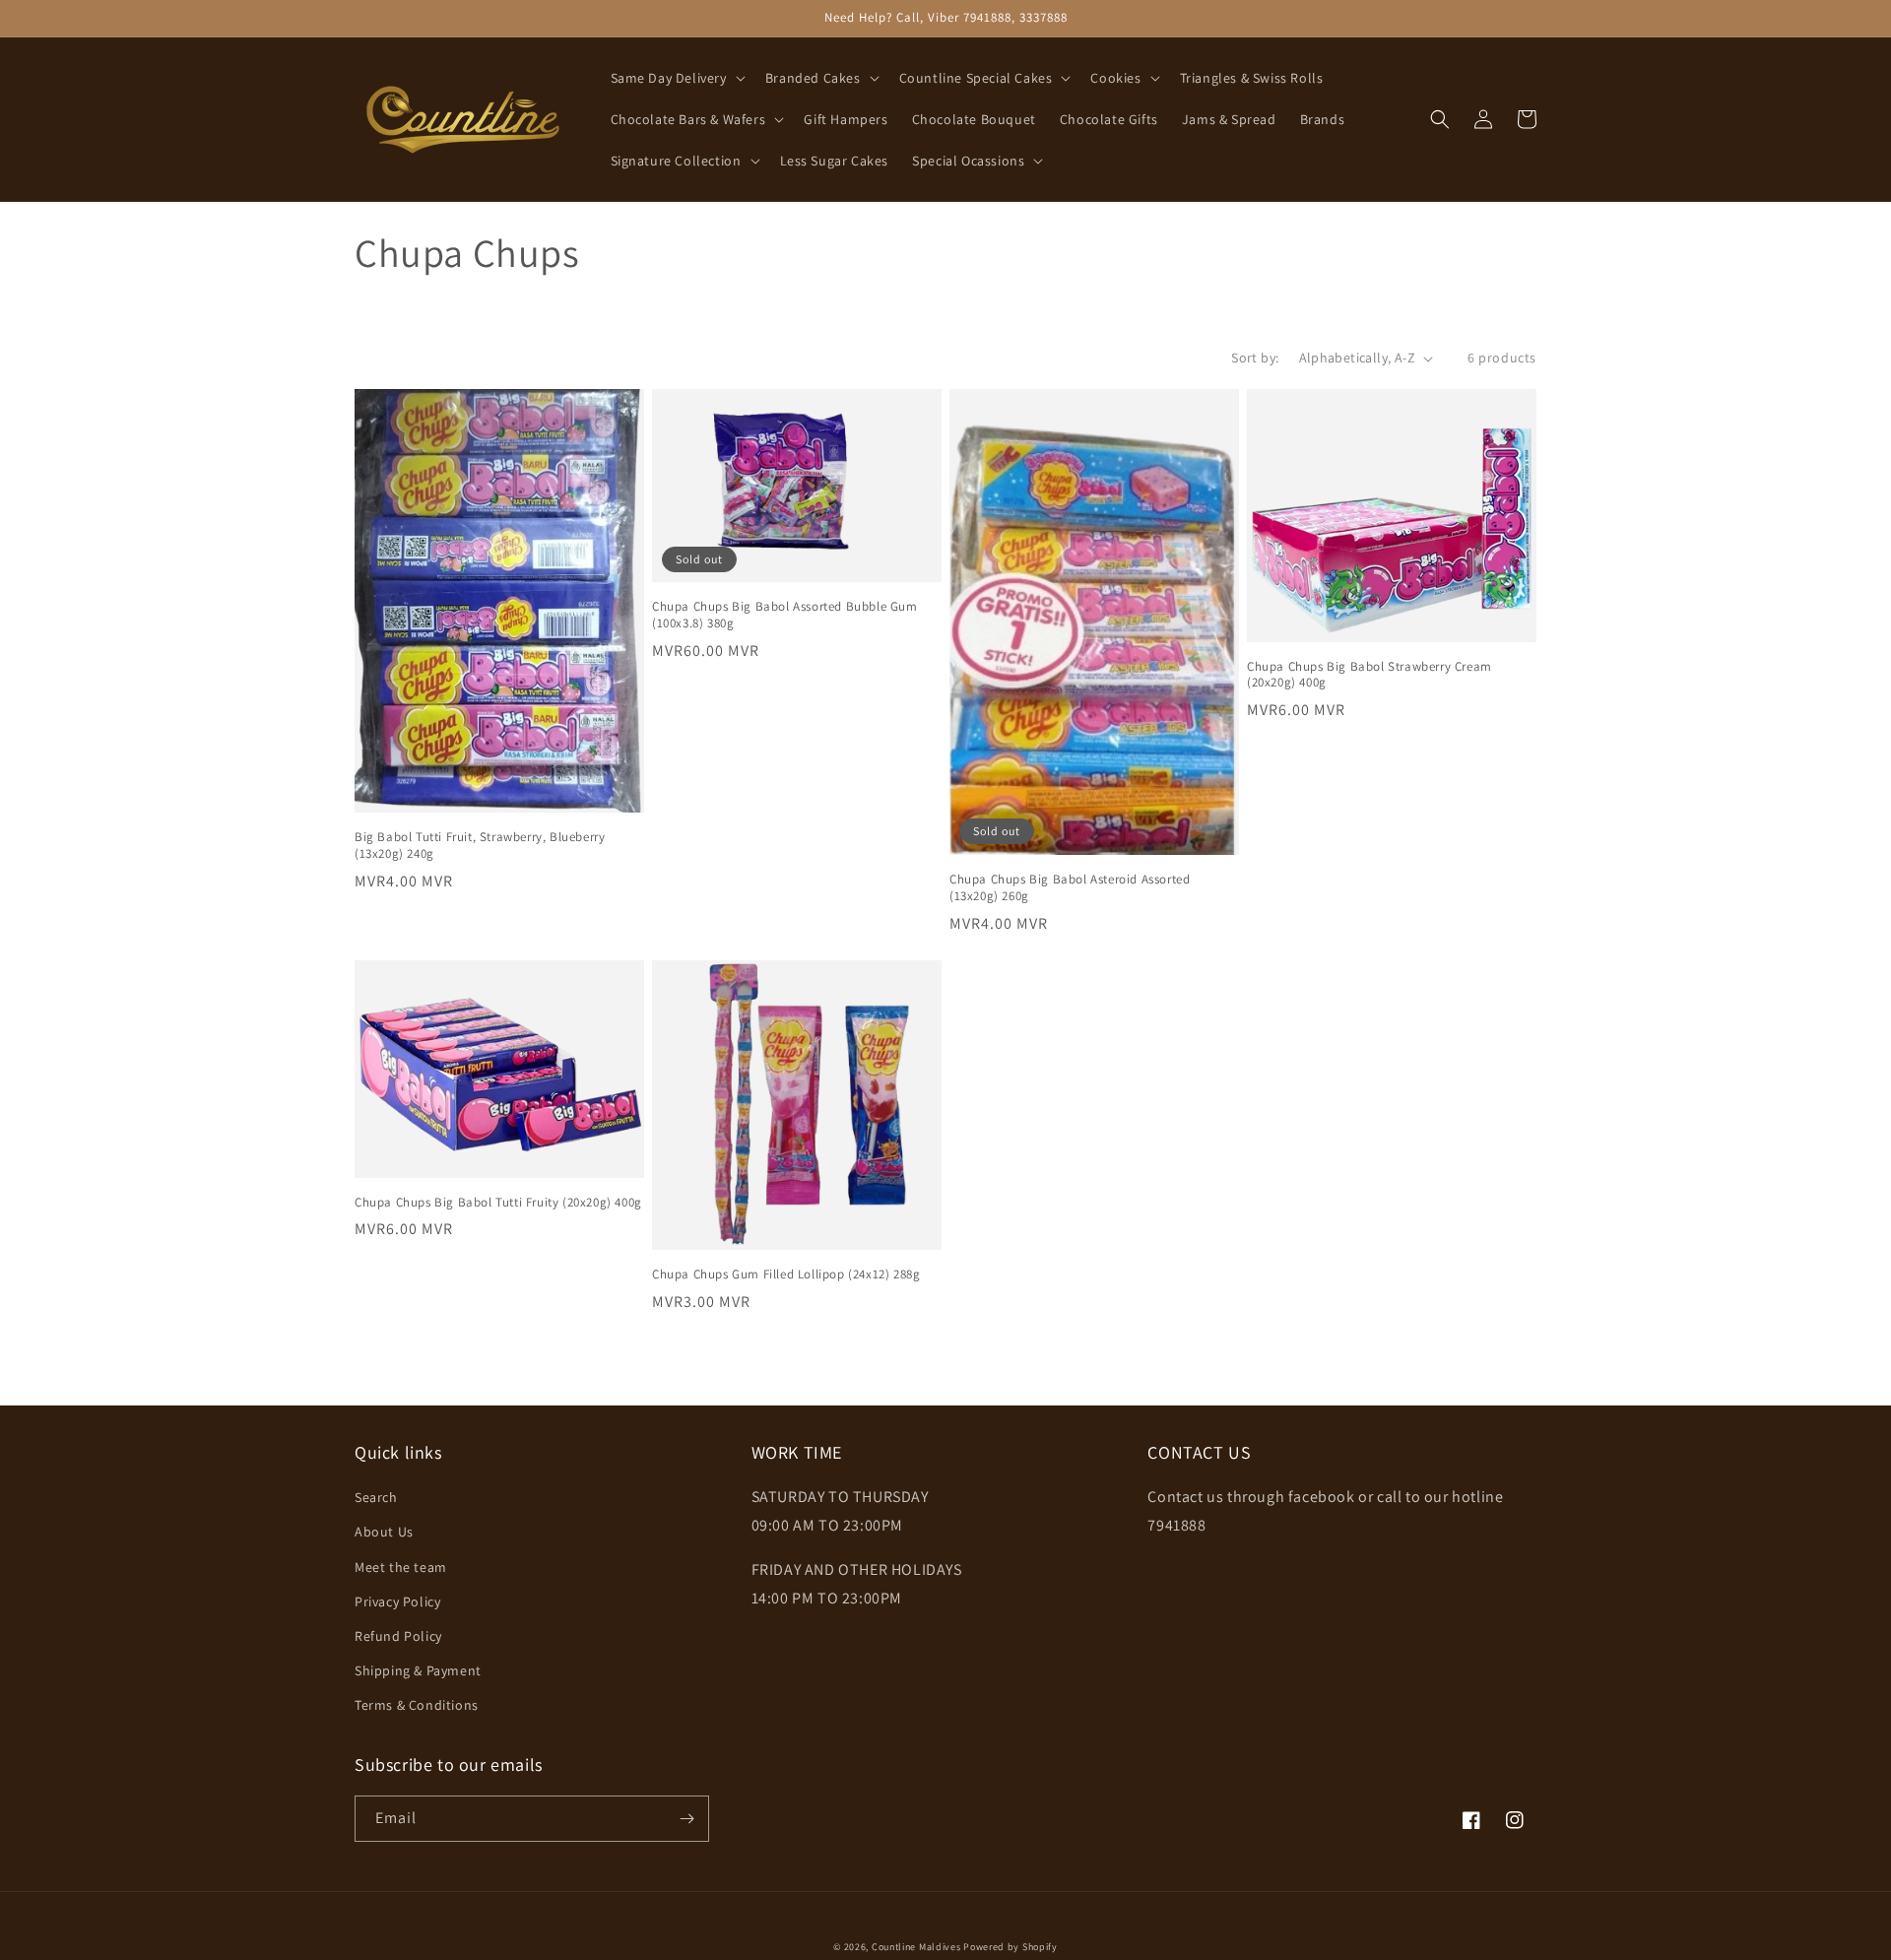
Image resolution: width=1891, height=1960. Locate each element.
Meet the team (401, 1567)
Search (376, 1497)
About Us (384, 1532)
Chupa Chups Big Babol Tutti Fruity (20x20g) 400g (498, 1203)
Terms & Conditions (417, 1705)
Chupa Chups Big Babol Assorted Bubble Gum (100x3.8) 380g (785, 615)
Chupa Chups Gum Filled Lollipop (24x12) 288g (786, 1274)
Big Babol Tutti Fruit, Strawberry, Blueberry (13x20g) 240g (480, 846)
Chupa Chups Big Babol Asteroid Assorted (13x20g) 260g (1070, 888)
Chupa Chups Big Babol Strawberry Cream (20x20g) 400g (1369, 675)
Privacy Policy (397, 1601)
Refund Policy (398, 1636)
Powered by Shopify (1011, 1947)
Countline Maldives (916, 1947)
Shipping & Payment (418, 1670)
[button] (676, 78)
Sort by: (1255, 358)
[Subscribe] (686, 1819)
